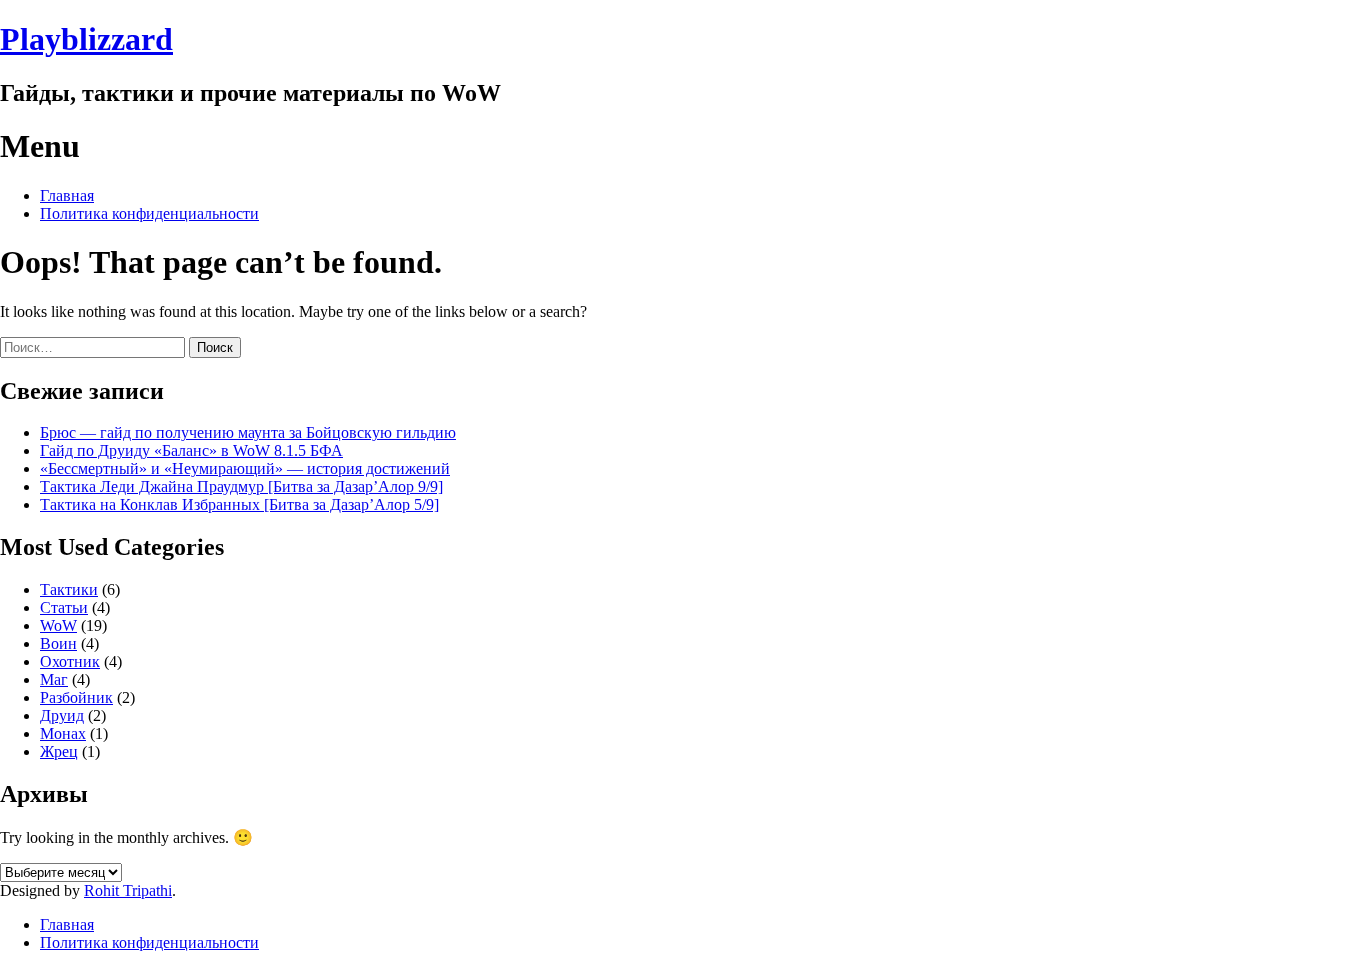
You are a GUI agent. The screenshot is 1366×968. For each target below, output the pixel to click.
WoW (58, 625)
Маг (54, 679)
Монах (63, 733)
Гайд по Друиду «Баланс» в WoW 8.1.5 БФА (191, 450)
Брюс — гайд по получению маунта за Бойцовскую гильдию (248, 432)
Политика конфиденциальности (149, 213)
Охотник (70, 661)
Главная (67, 195)
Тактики (69, 589)
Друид (62, 715)
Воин (58, 643)
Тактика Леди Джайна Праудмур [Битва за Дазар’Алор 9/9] (241, 486)
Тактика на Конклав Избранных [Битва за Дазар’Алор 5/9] (239, 504)
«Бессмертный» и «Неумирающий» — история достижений (245, 468)
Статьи (64, 607)
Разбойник (76, 697)
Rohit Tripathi (128, 890)
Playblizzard (86, 39)
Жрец (59, 751)
